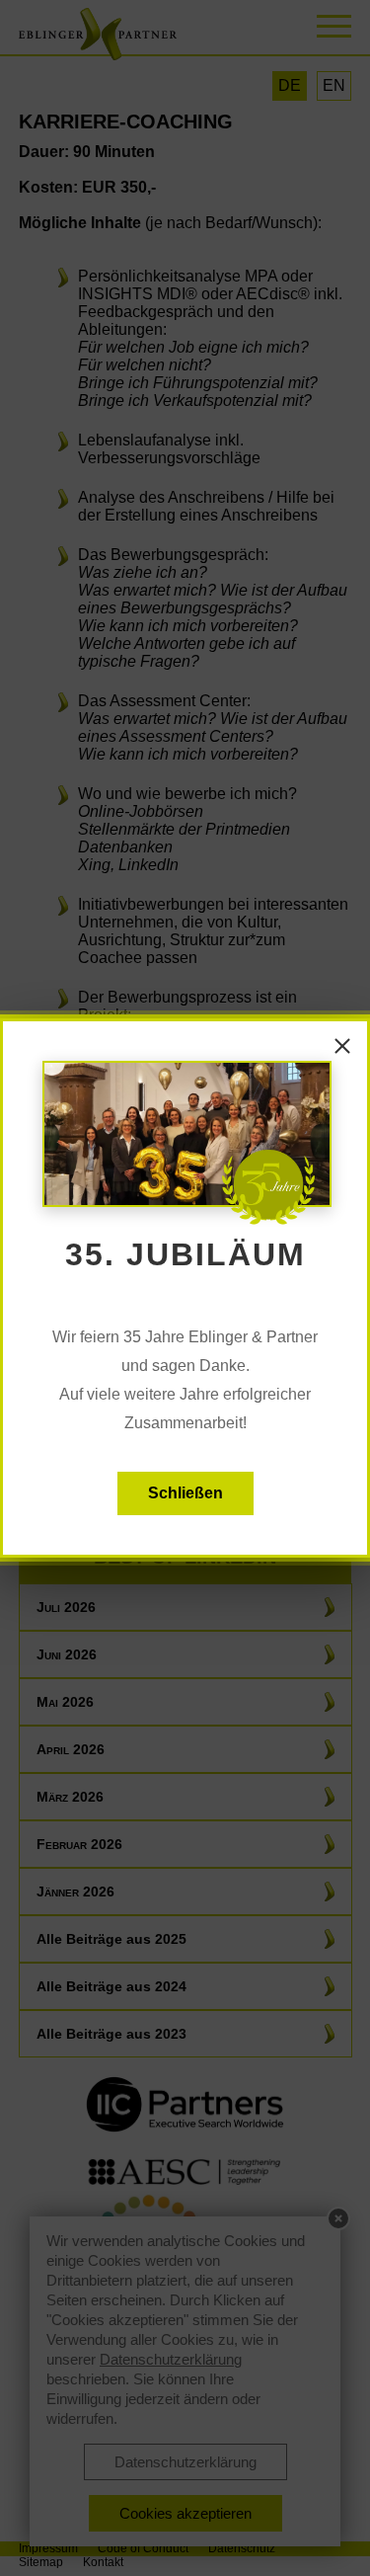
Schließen (185, 1493)
